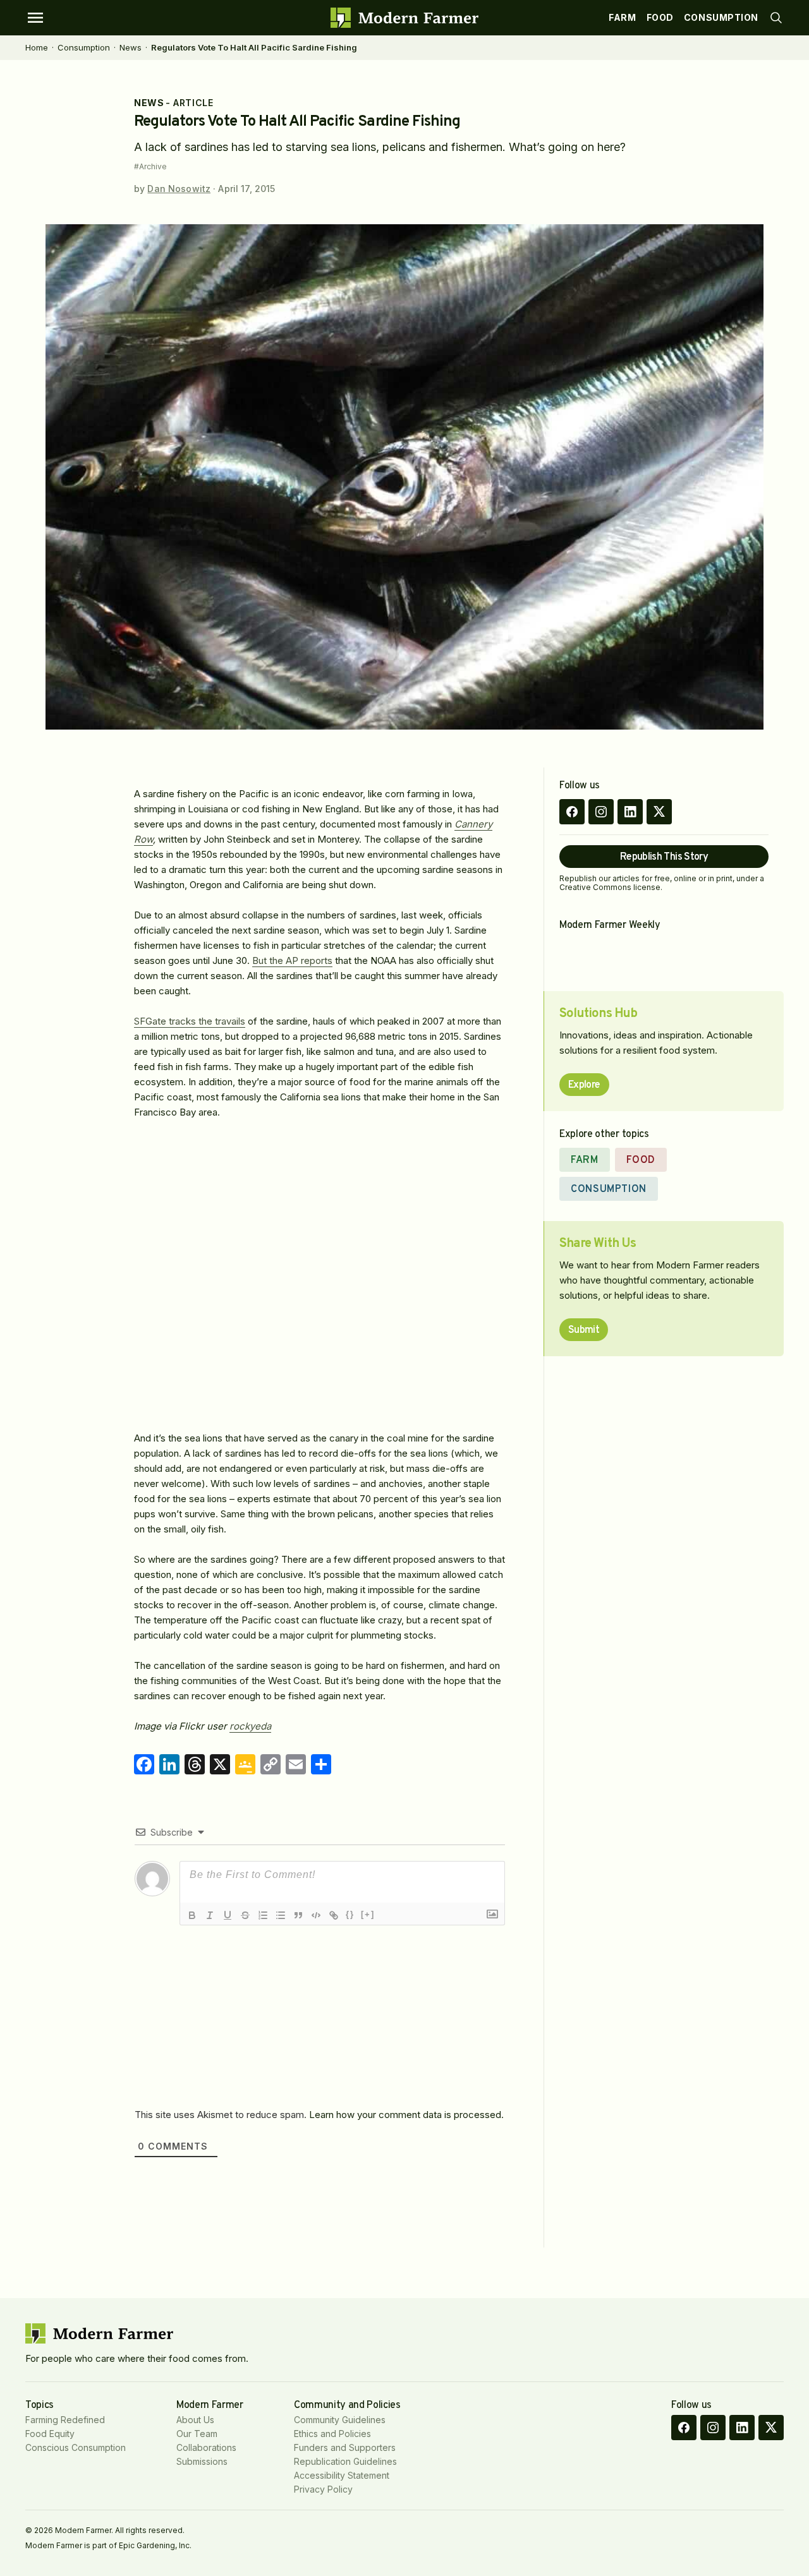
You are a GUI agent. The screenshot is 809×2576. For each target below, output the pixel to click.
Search (776, 18)
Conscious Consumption (76, 2447)
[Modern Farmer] (404, 18)
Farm (622, 17)
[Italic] (210, 1915)
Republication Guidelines (345, 2461)
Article (193, 103)
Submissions (202, 2461)
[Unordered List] (281, 1915)
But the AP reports (292, 960)
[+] (368, 1914)
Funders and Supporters (345, 2447)
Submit (584, 1330)
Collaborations (206, 2447)
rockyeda (250, 1726)
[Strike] (245, 1915)
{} (350, 1914)
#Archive (150, 167)
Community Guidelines (340, 2420)
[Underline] (228, 1915)
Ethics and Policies (332, 2434)
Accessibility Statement (342, 2475)
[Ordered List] (263, 1915)
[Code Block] (316, 1915)
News (131, 47)
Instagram (601, 812)
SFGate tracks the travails (190, 1021)
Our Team (197, 2434)
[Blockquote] (298, 1915)
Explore (584, 1085)
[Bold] (192, 1915)
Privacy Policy (323, 2489)
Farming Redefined (65, 2420)
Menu (35, 18)
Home (37, 47)
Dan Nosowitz (179, 189)
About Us (195, 2420)
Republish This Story (664, 857)
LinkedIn (630, 812)
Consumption (721, 17)
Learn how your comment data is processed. (406, 2115)
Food (660, 17)
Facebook (572, 812)
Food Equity (50, 2434)
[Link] (334, 1915)
